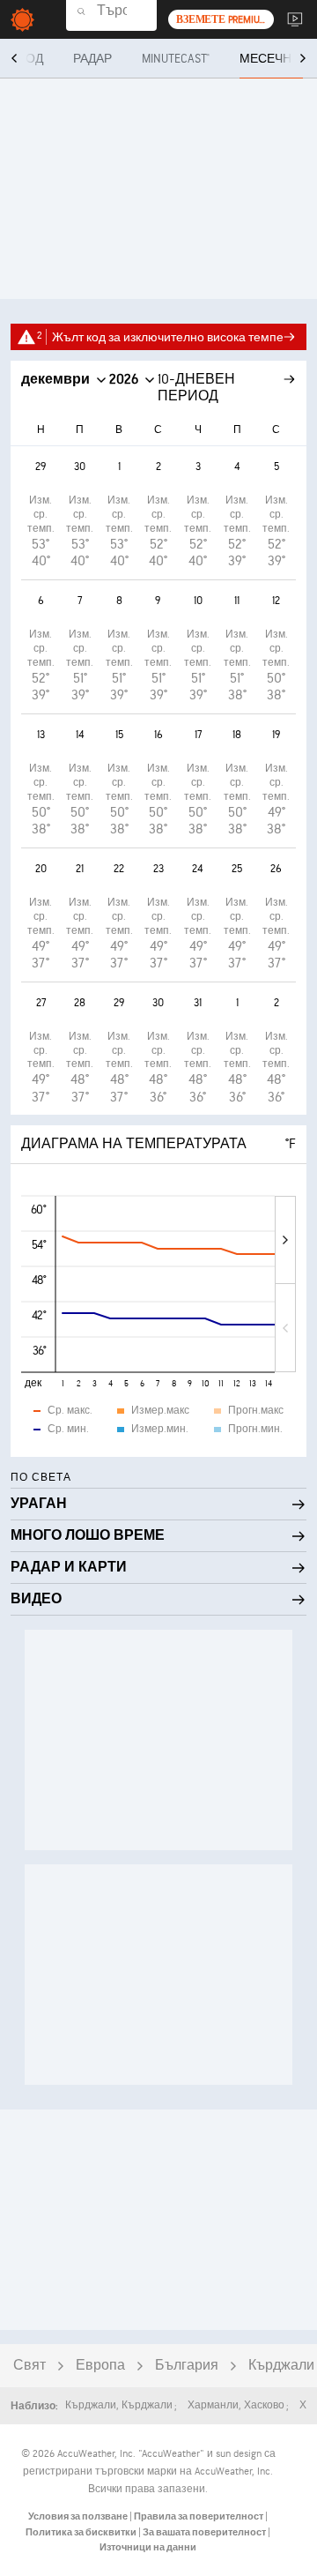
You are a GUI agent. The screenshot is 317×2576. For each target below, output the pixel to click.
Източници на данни (148, 2547)
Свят (29, 2366)
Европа (100, 2366)
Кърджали (281, 2366)
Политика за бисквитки (82, 2532)
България (187, 2366)
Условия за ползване (79, 2516)
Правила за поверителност (199, 2516)
